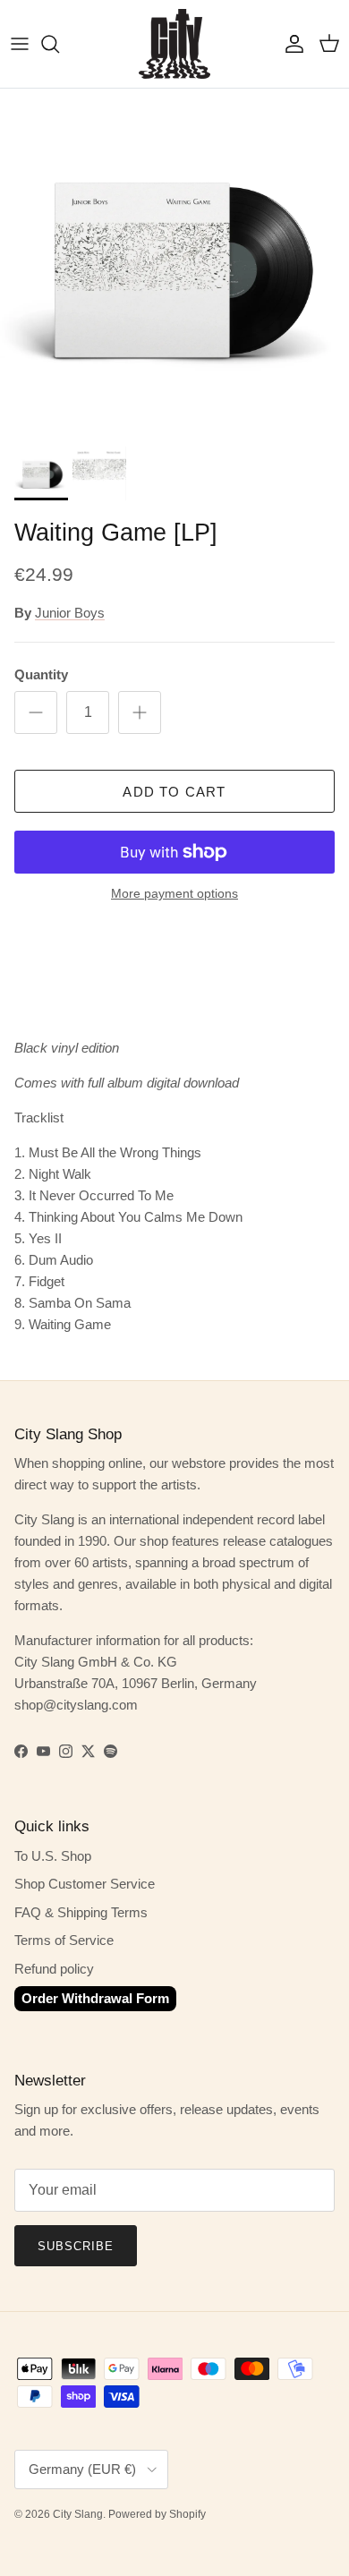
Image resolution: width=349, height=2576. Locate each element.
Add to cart (174, 792)
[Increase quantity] (140, 712)
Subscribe (76, 2246)
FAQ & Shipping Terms (81, 1912)
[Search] (59, 44)
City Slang (78, 2514)
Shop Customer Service (85, 1884)
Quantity (41, 674)
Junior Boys (70, 613)
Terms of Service (64, 1940)
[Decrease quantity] (36, 712)
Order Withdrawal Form (95, 1998)
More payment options (174, 893)
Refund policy (54, 1969)
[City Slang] (174, 44)
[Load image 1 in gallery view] (174, 263)
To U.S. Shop (53, 1856)
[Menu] (20, 44)
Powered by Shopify (157, 2514)
